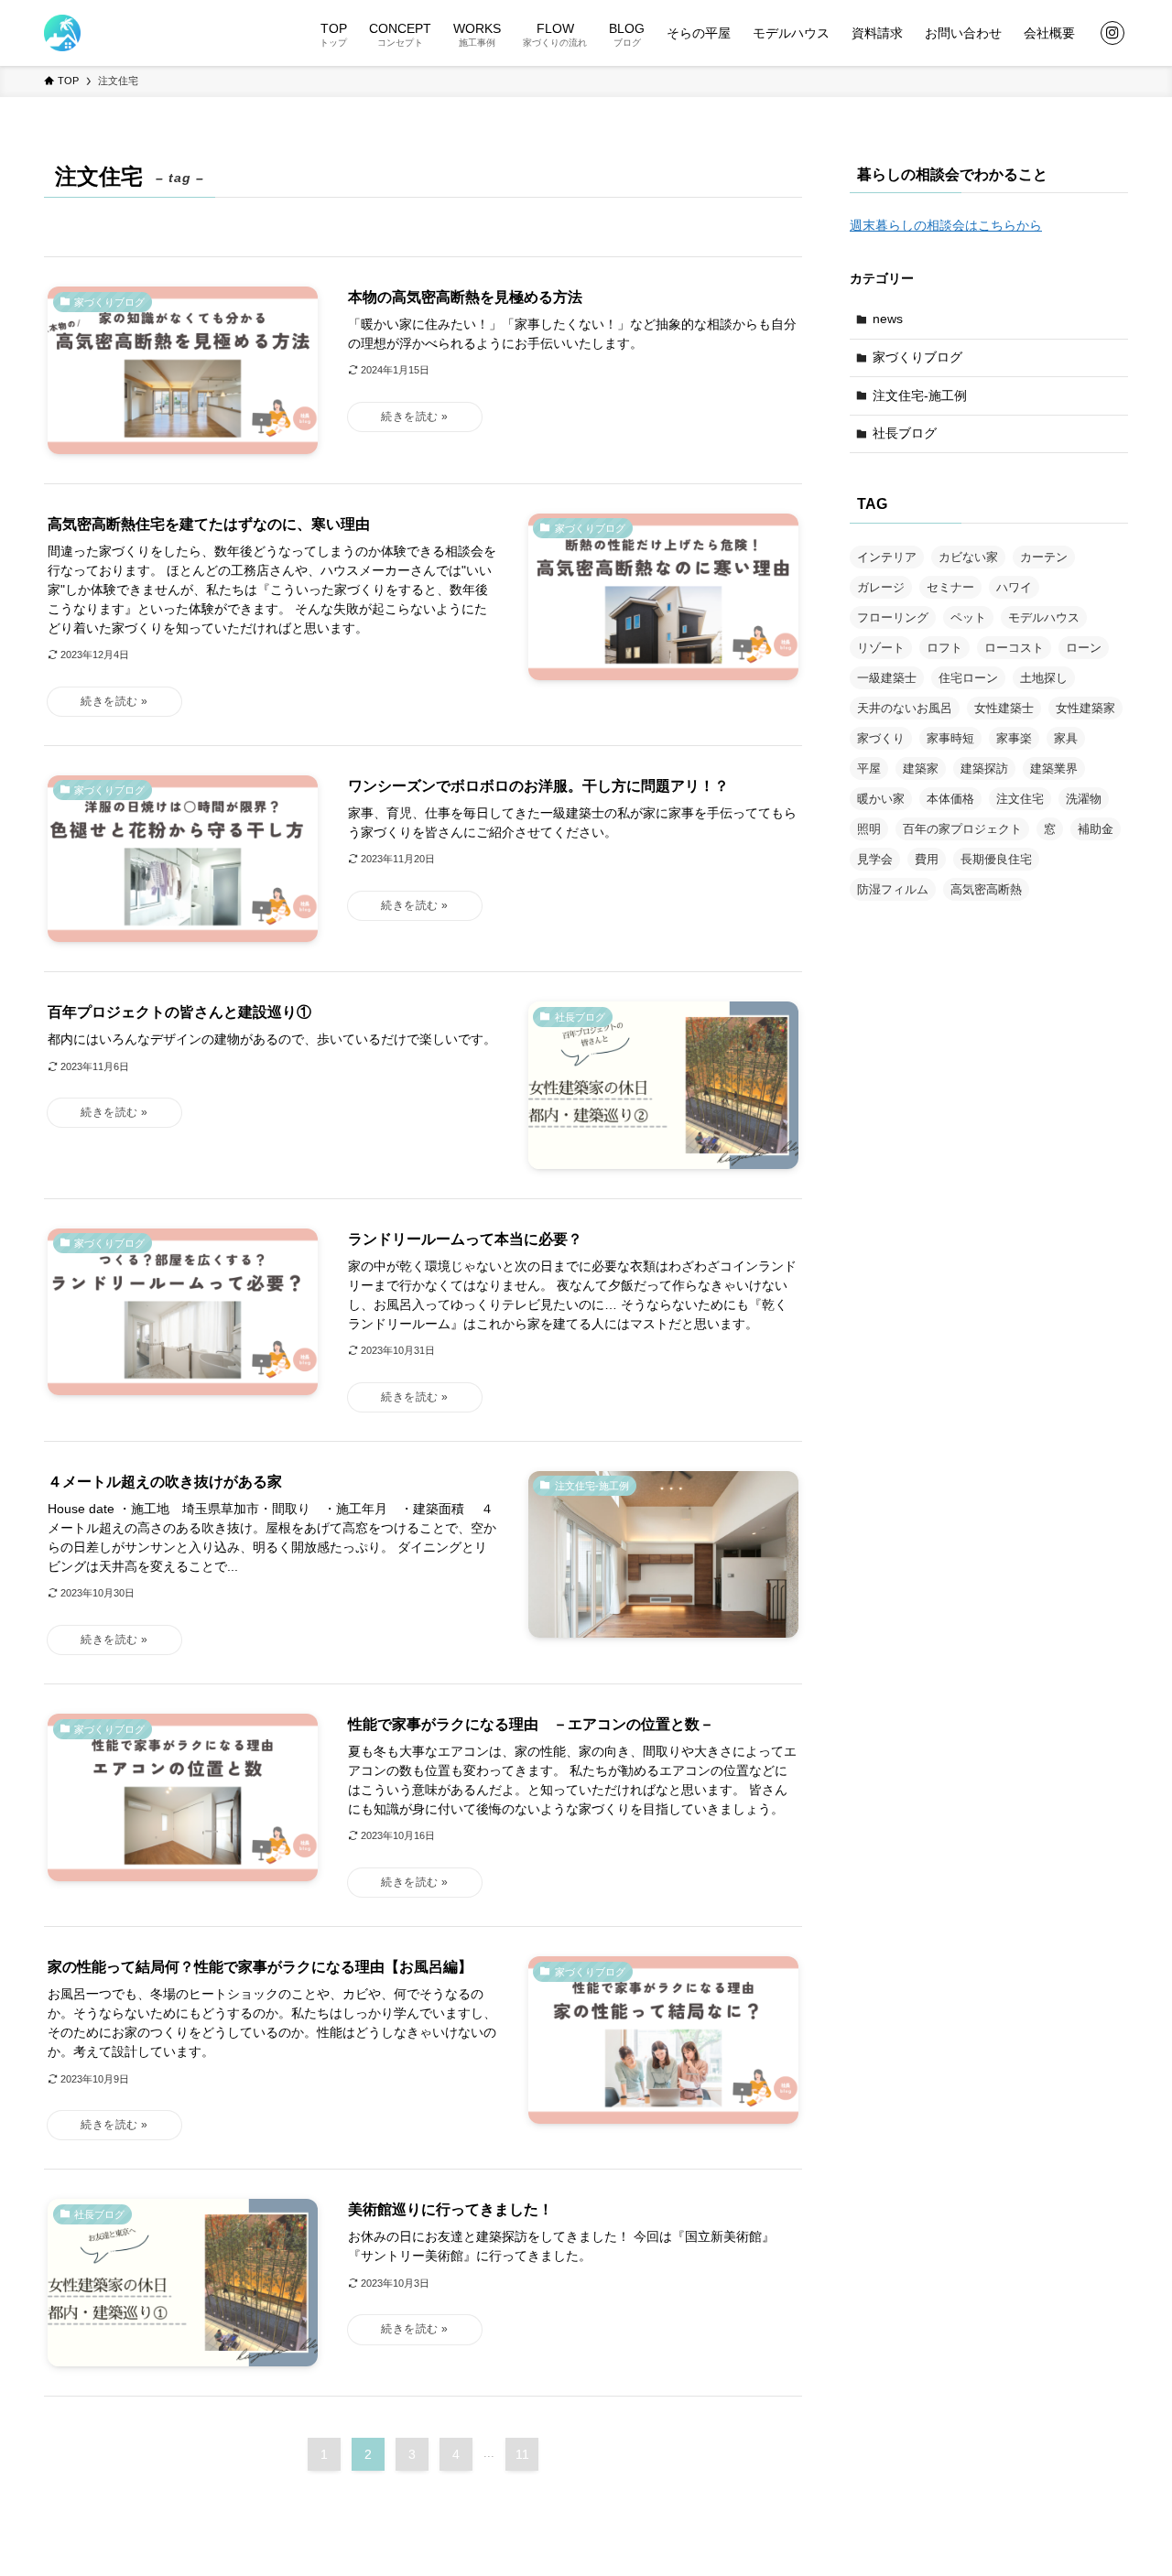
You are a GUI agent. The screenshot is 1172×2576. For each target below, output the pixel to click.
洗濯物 (1084, 799)
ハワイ (1014, 587)
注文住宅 (1020, 799)
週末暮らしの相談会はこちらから (946, 225)
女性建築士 (1004, 708)
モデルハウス (1044, 617)
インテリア (887, 557)
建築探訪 (984, 768)
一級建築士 (887, 678)
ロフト (944, 648)
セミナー (950, 587)
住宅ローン (968, 678)
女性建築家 (1085, 708)
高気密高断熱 (986, 889)
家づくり (881, 738)
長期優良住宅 (996, 859)
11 (522, 2454)
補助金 (1096, 829)
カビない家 (968, 557)
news (888, 319)
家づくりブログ (917, 357)
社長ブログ (905, 433)
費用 (927, 859)
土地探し (1044, 678)
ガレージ (881, 587)
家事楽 (1014, 738)
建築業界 (1054, 768)
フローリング (893, 617)
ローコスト (1014, 648)
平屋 (869, 768)
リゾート (881, 648)
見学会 (875, 859)
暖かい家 (881, 799)
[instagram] (1112, 33)
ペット (968, 617)
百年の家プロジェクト (962, 829)
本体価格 (950, 799)
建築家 (921, 768)
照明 (869, 829)
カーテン (1044, 557)
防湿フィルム (893, 889)
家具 (1066, 738)
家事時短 (950, 738)
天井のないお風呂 (905, 708)
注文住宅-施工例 (920, 395)
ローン (1084, 648)
